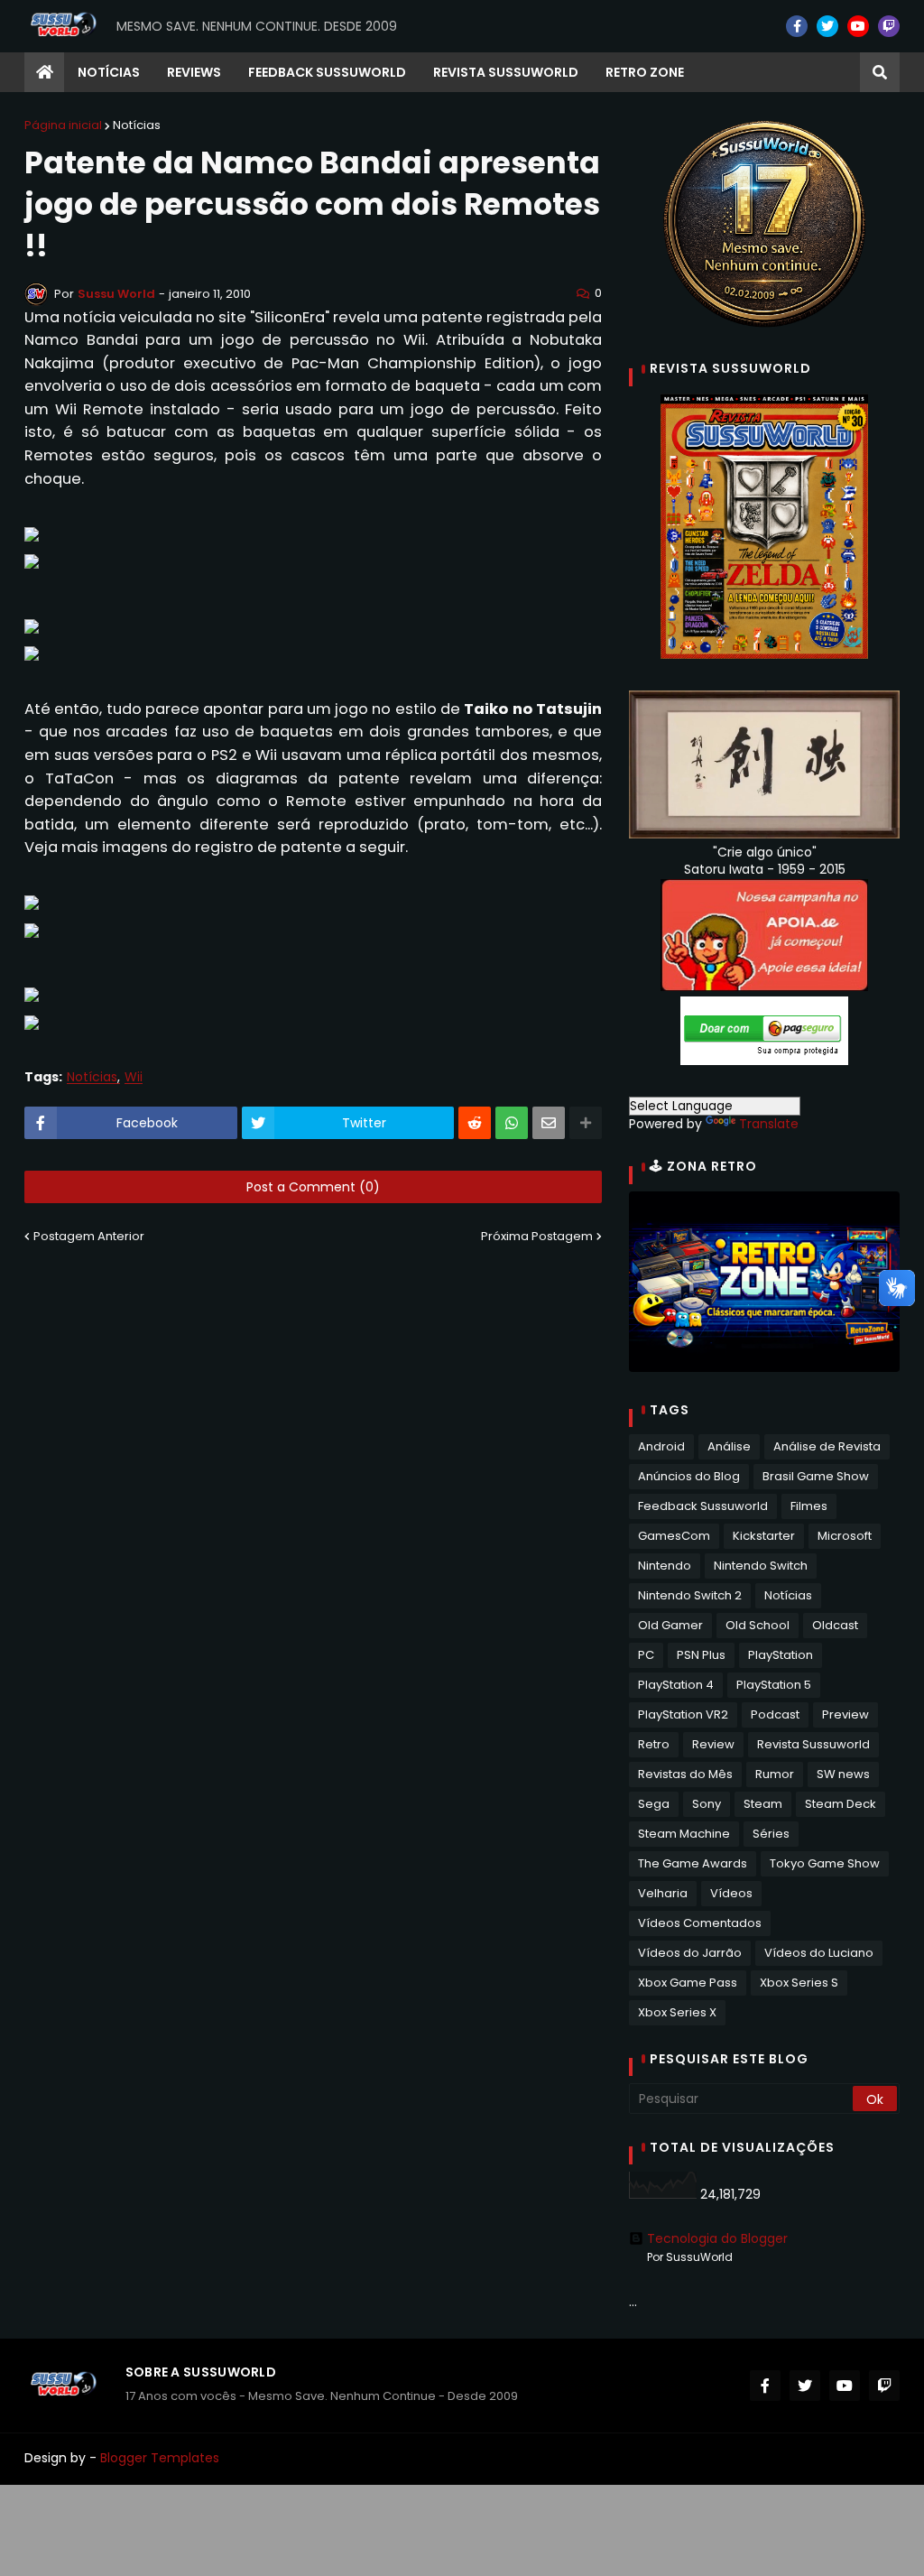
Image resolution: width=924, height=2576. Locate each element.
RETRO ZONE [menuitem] (645, 72)
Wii (134, 1077)
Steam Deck (841, 1804)
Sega (654, 1804)
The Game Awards (693, 1863)
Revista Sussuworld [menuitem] (506, 72)
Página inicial (63, 125)
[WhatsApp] (512, 1123)
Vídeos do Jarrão (690, 1953)
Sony (707, 1804)
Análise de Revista (827, 1446)
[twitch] (889, 26)
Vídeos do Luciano (819, 1953)
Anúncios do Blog (689, 1476)
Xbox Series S (799, 1983)
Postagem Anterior (89, 1236)
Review (713, 1744)
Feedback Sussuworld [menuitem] (327, 72)
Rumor (775, 1774)
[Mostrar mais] (586, 1123)
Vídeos (731, 1893)
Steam (763, 1804)
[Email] (549, 1123)
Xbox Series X (677, 2012)
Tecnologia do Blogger (717, 2238)
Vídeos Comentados (700, 1923)
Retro (654, 1744)
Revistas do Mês (685, 1774)
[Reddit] (475, 1123)
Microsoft (845, 1536)
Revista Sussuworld (813, 1744)
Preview (845, 1714)
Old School (758, 1625)
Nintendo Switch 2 (690, 1595)
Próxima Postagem (537, 1236)
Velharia (663, 1893)
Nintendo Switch (761, 1566)
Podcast (775, 1714)
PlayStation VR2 (683, 1714)
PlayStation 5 (774, 1685)
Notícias (137, 125)
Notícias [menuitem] (109, 72)
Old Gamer (670, 1625)
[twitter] (827, 26)
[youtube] (858, 26)
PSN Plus (701, 1655)
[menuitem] (44, 72)
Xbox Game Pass (688, 1983)
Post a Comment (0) (313, 1187)
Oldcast (835, 1625)
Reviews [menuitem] (194, 72)
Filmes (809, 1506)
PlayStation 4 (676, 1685)
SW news (843, 1774)
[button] (880, 72)
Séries (771, 1834)
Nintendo (665, 1566)
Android (661, 1446)
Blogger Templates (160, 2458)
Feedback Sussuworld (703, 1506)
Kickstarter (764, 1536)
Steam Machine (684, 1834)
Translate (769, 1124)
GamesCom (674, 1536)
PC (646, 1655)
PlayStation (781, 1655)
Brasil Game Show (816, 1476)
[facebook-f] (797, 26)
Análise (729, 1446)
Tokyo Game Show (825, 1863)
